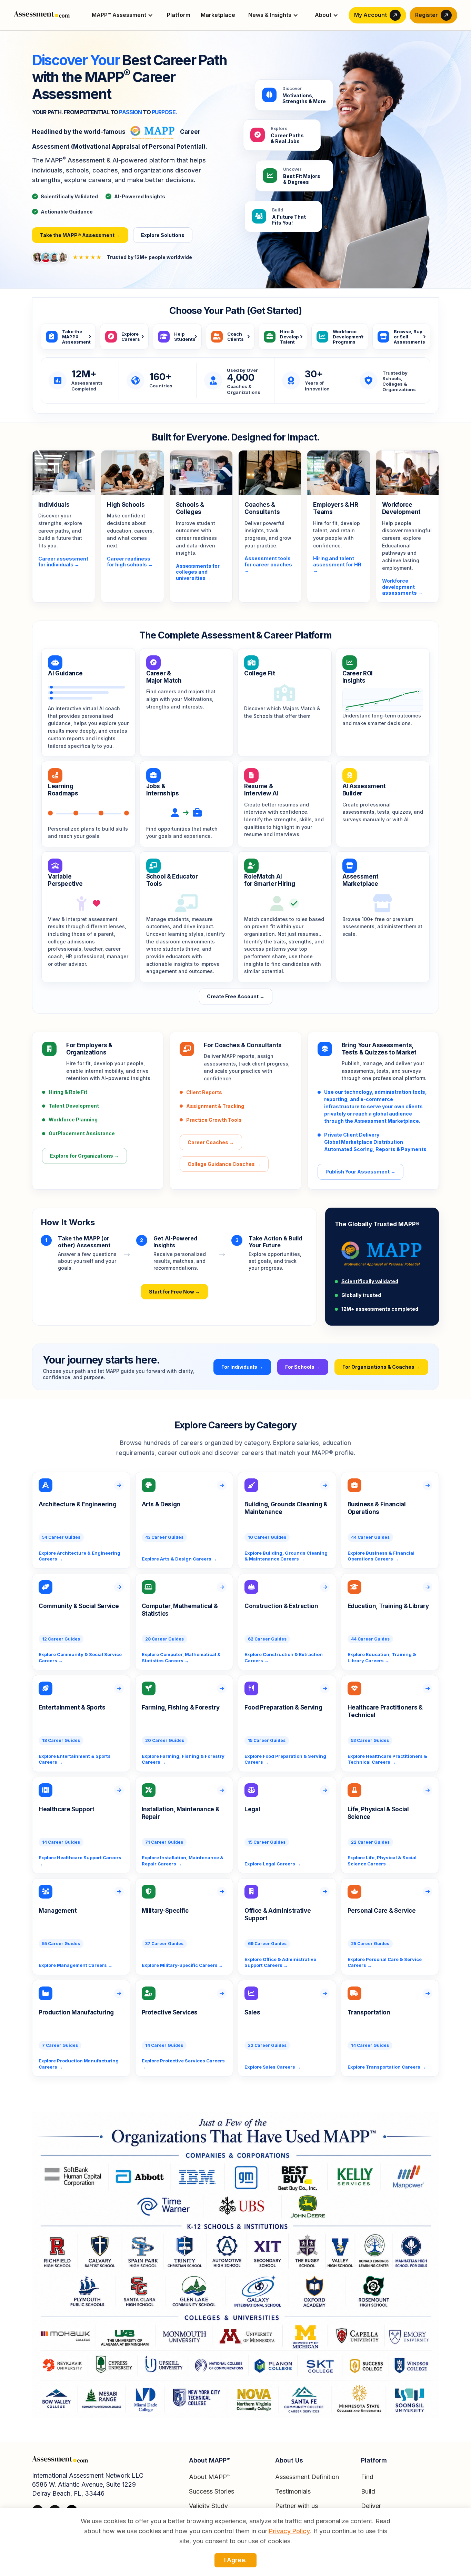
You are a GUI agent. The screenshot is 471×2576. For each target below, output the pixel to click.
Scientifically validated (370, 1281)
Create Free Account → (236, 996)
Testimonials (293, 2491)
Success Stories (212, 2491)
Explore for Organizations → (84, 1156)
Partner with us (297, 2506)
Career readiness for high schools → (130, 562)
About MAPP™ (210, 2477)
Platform (179, 15)
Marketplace (218, 15)
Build (368, 2491)
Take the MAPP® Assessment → (80, 235)
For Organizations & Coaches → (381, 1367)
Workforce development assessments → (402, 587)
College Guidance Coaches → (224, 1164)
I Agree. (235, 2560)
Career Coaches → (211, 1142)
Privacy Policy (289, 2531)
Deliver (371, 2506)
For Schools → (303, 1367)
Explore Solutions (163, 235)
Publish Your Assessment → (360, 1172)
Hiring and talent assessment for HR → (337, 564)
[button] (123, 15)
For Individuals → (242, 1367)
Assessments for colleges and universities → (198, 572)
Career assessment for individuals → (63, 562)
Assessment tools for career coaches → (268, 564)
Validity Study (208, 2506)
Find (367, 2477)
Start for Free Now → (174, 1292)
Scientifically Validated (66, 196)
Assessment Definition (307, 2477)
